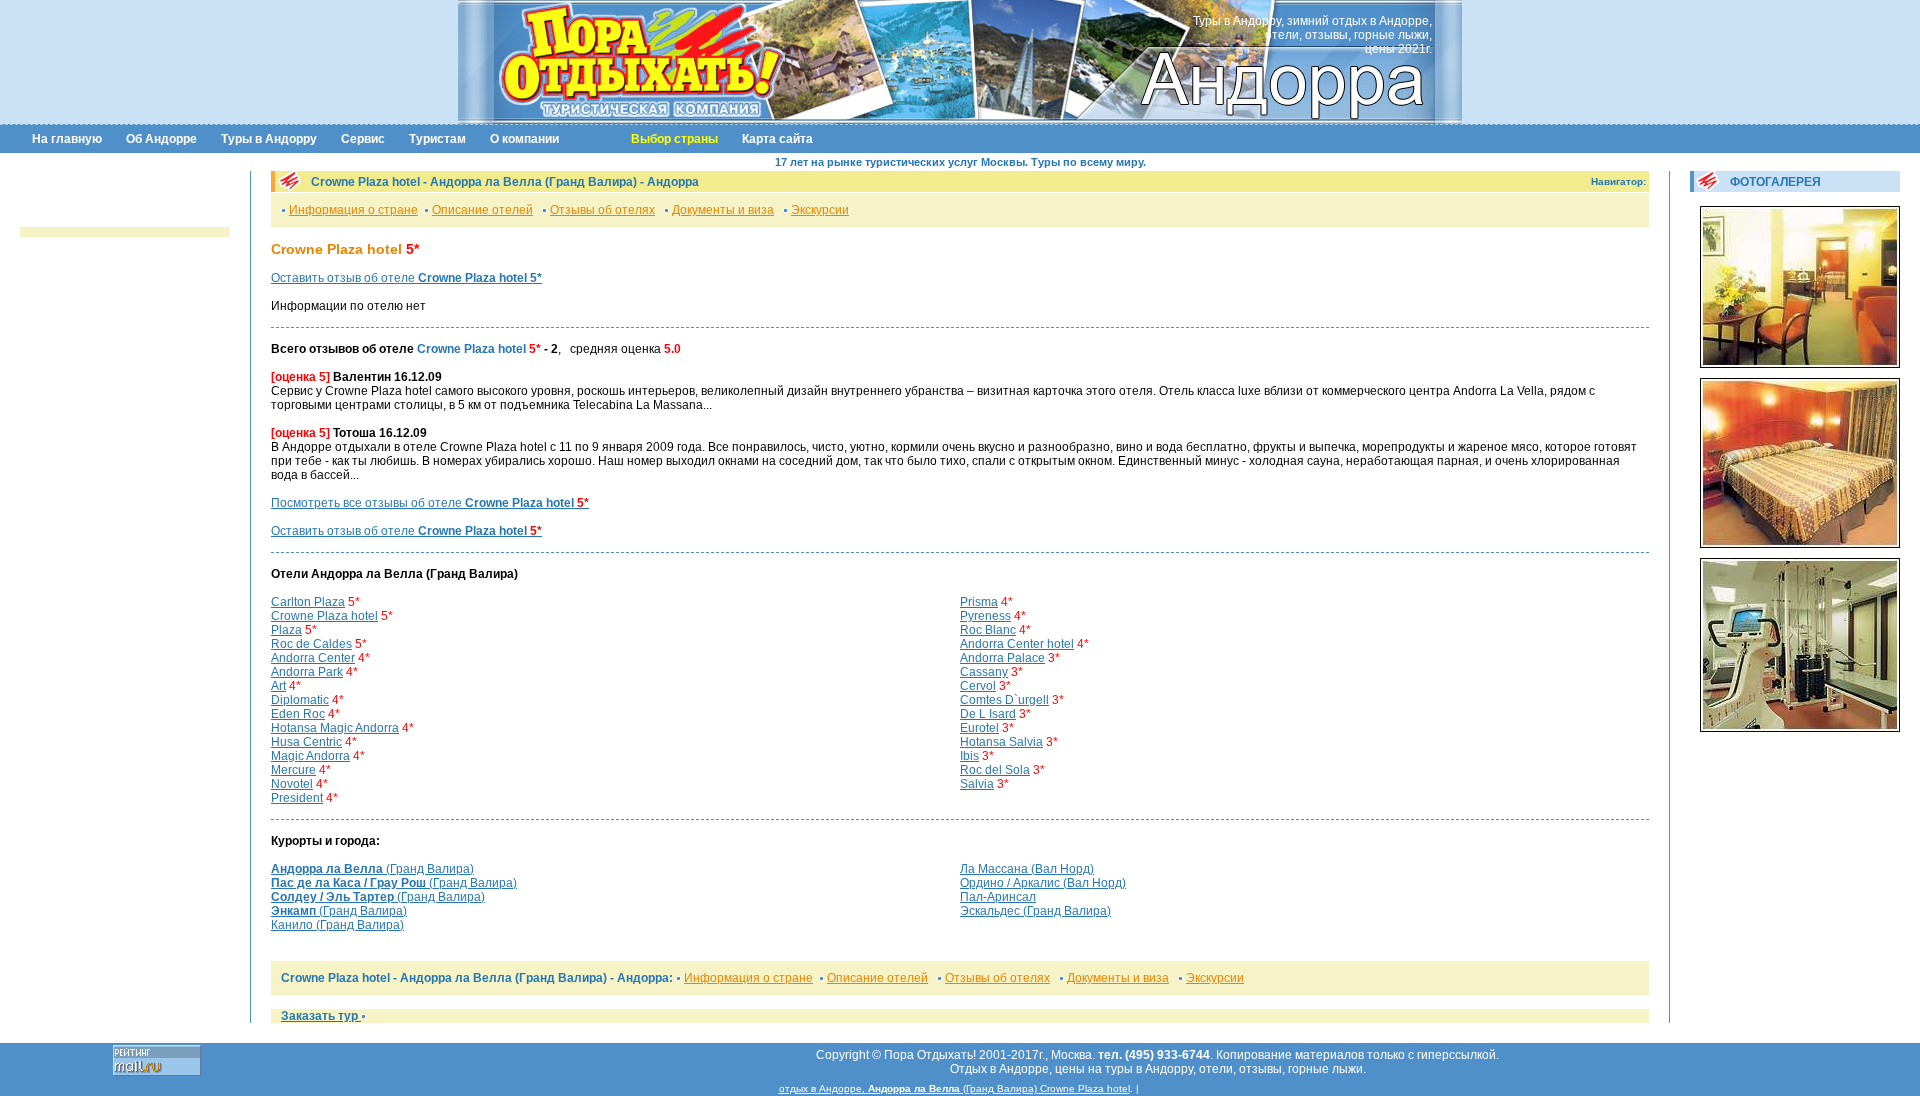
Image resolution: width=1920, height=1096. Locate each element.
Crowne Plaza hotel (324, 616)
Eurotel (979, 728)
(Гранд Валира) (372, 869)
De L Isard (988, 714)
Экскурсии (820, 210)
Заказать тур (321, 1016)
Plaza (286, 630)
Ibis (969, 756)
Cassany (984, 672)
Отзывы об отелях (602, 210)
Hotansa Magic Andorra (335, 728)
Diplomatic (300, 700)
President (297, 798)
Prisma (979, 602)
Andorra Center (313, 658)
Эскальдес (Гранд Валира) (1035, 911)
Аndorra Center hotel (1017, 644)
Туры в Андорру (269, 139)
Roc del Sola (995, 770)
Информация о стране (353, 210)
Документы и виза (723, 210)
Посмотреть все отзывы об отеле (430, 503)
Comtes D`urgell (1004, 700)
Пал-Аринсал (998, 897)
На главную (67, 139)
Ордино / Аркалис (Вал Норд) (1043, 883)
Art (278, 686)
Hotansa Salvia (1001, 742)
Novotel (292, 784)
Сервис (363, 139)
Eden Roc (298, 714)
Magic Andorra (310, 756)
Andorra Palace (1002, 658)
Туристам (437, 139)
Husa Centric (306, 742)
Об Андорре (161, 139)
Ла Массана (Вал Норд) (1027, 869)
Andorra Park (307, 672)
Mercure (293, 770)
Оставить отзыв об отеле (406, 278)
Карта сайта (777, 139)
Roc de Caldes (311, 644)
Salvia (977, 784)
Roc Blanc (988, 630)
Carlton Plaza (308, 602)
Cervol (978, 686)
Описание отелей (482, 210)
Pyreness (985, 616)
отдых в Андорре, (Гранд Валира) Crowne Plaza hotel (954, 1088)
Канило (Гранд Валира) (337, 925)
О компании (524, 139)
